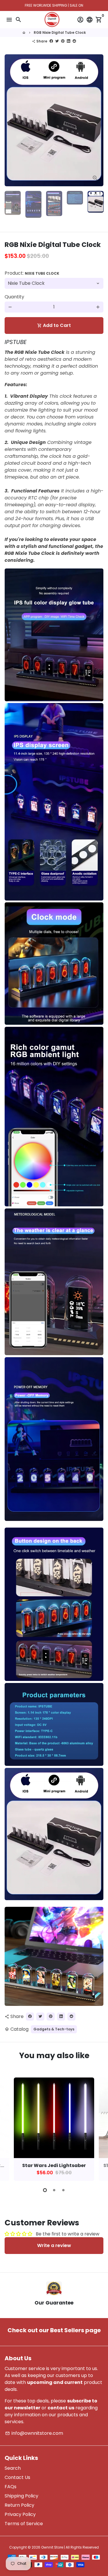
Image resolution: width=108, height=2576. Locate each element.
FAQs (11, 2487)
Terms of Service (24, 2524)
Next (98, 2128)
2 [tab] (54, 2190)
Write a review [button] (54, 2245)
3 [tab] (63, 2190)
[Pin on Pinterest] (63, 41)
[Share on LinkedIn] (69, 41)
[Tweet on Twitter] (57, 41)
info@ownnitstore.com (34, 2433)
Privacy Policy (20, 2514)
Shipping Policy (21, 2496)
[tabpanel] (54, 2129)
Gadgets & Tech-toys (54, 2029)
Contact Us (17, 2477)
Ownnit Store (52, 2547)
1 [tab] (45, 2190)
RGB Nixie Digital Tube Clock (60, 32)
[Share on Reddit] (74, 41)
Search (13, 2468)
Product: (32, 273)
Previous (10, 120)
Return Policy (19, 2505)
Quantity (14, 297)
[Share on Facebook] (51, 41)
